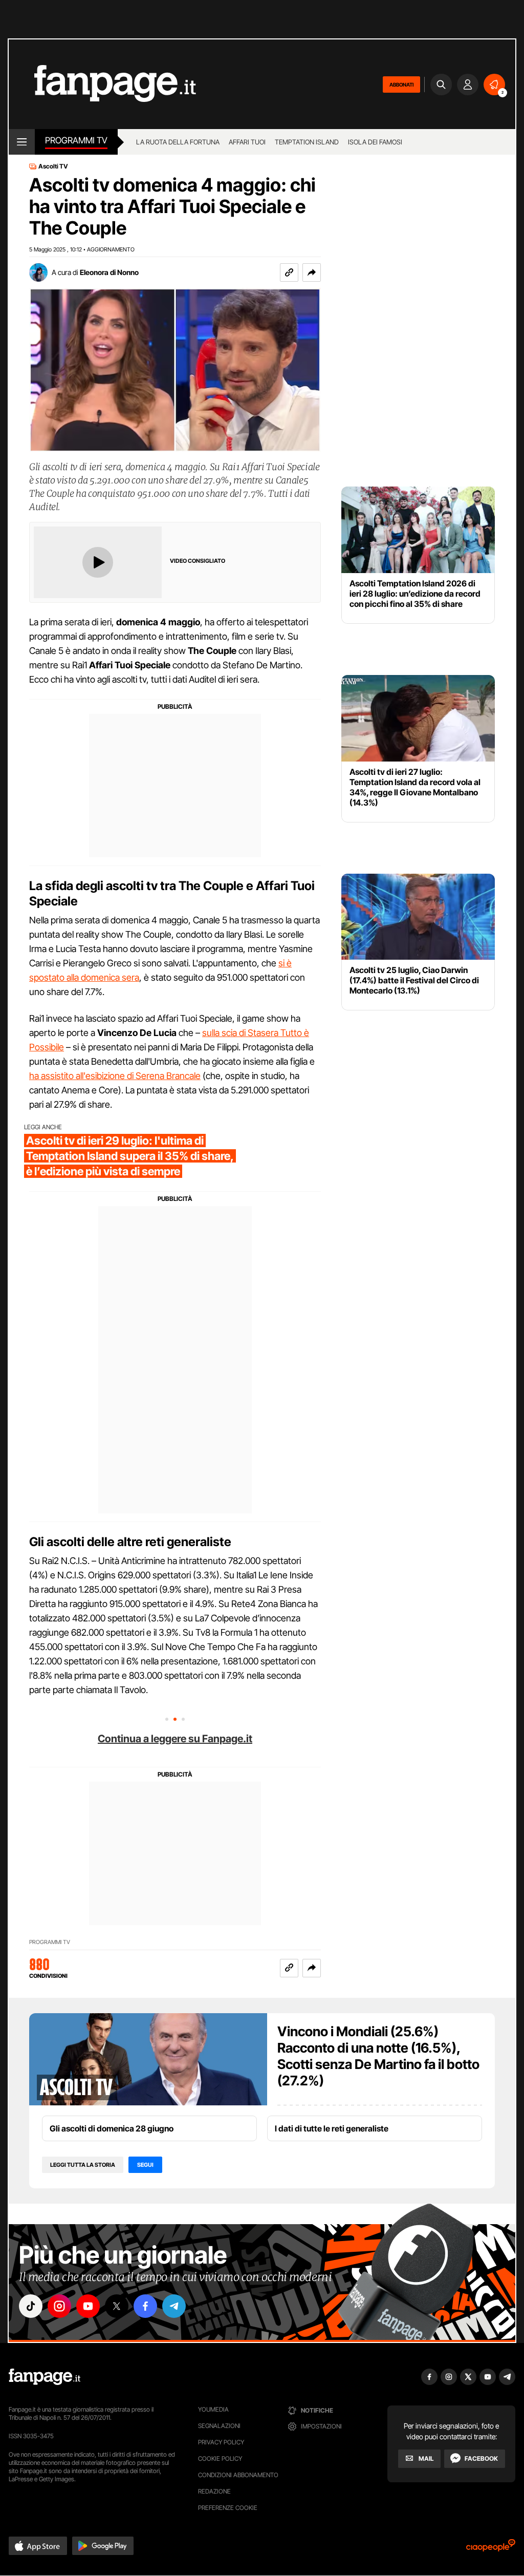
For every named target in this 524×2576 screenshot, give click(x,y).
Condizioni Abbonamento (238, 2475)
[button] (312, 272)
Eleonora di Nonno (109, 272)
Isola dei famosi (375, 142)
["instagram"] (59, 2306)
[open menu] (22, 142)
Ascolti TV (53, 166)
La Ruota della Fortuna (178, 142)
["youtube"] (88, 2306)
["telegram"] (174, 2306)
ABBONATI (401, 85)
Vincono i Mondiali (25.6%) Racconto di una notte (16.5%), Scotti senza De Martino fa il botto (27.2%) (378, 2056)
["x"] (117, 2306)
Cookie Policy (220, 2458)
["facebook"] (145, 2306)
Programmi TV (50, 1942)
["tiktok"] (31, 2306)
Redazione (214, 2491)
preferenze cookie (228, 2508)
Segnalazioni (219, 2426)
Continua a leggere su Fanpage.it (175, 1739)
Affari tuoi (247, 142)
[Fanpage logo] (102, 84)
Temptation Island (307, 142)
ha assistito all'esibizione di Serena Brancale (115, 1076)
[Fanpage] (45, 2377)
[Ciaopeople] (491, 2549)
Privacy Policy (221, 2442)
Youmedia (213, 2409)
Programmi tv (76, 140)
